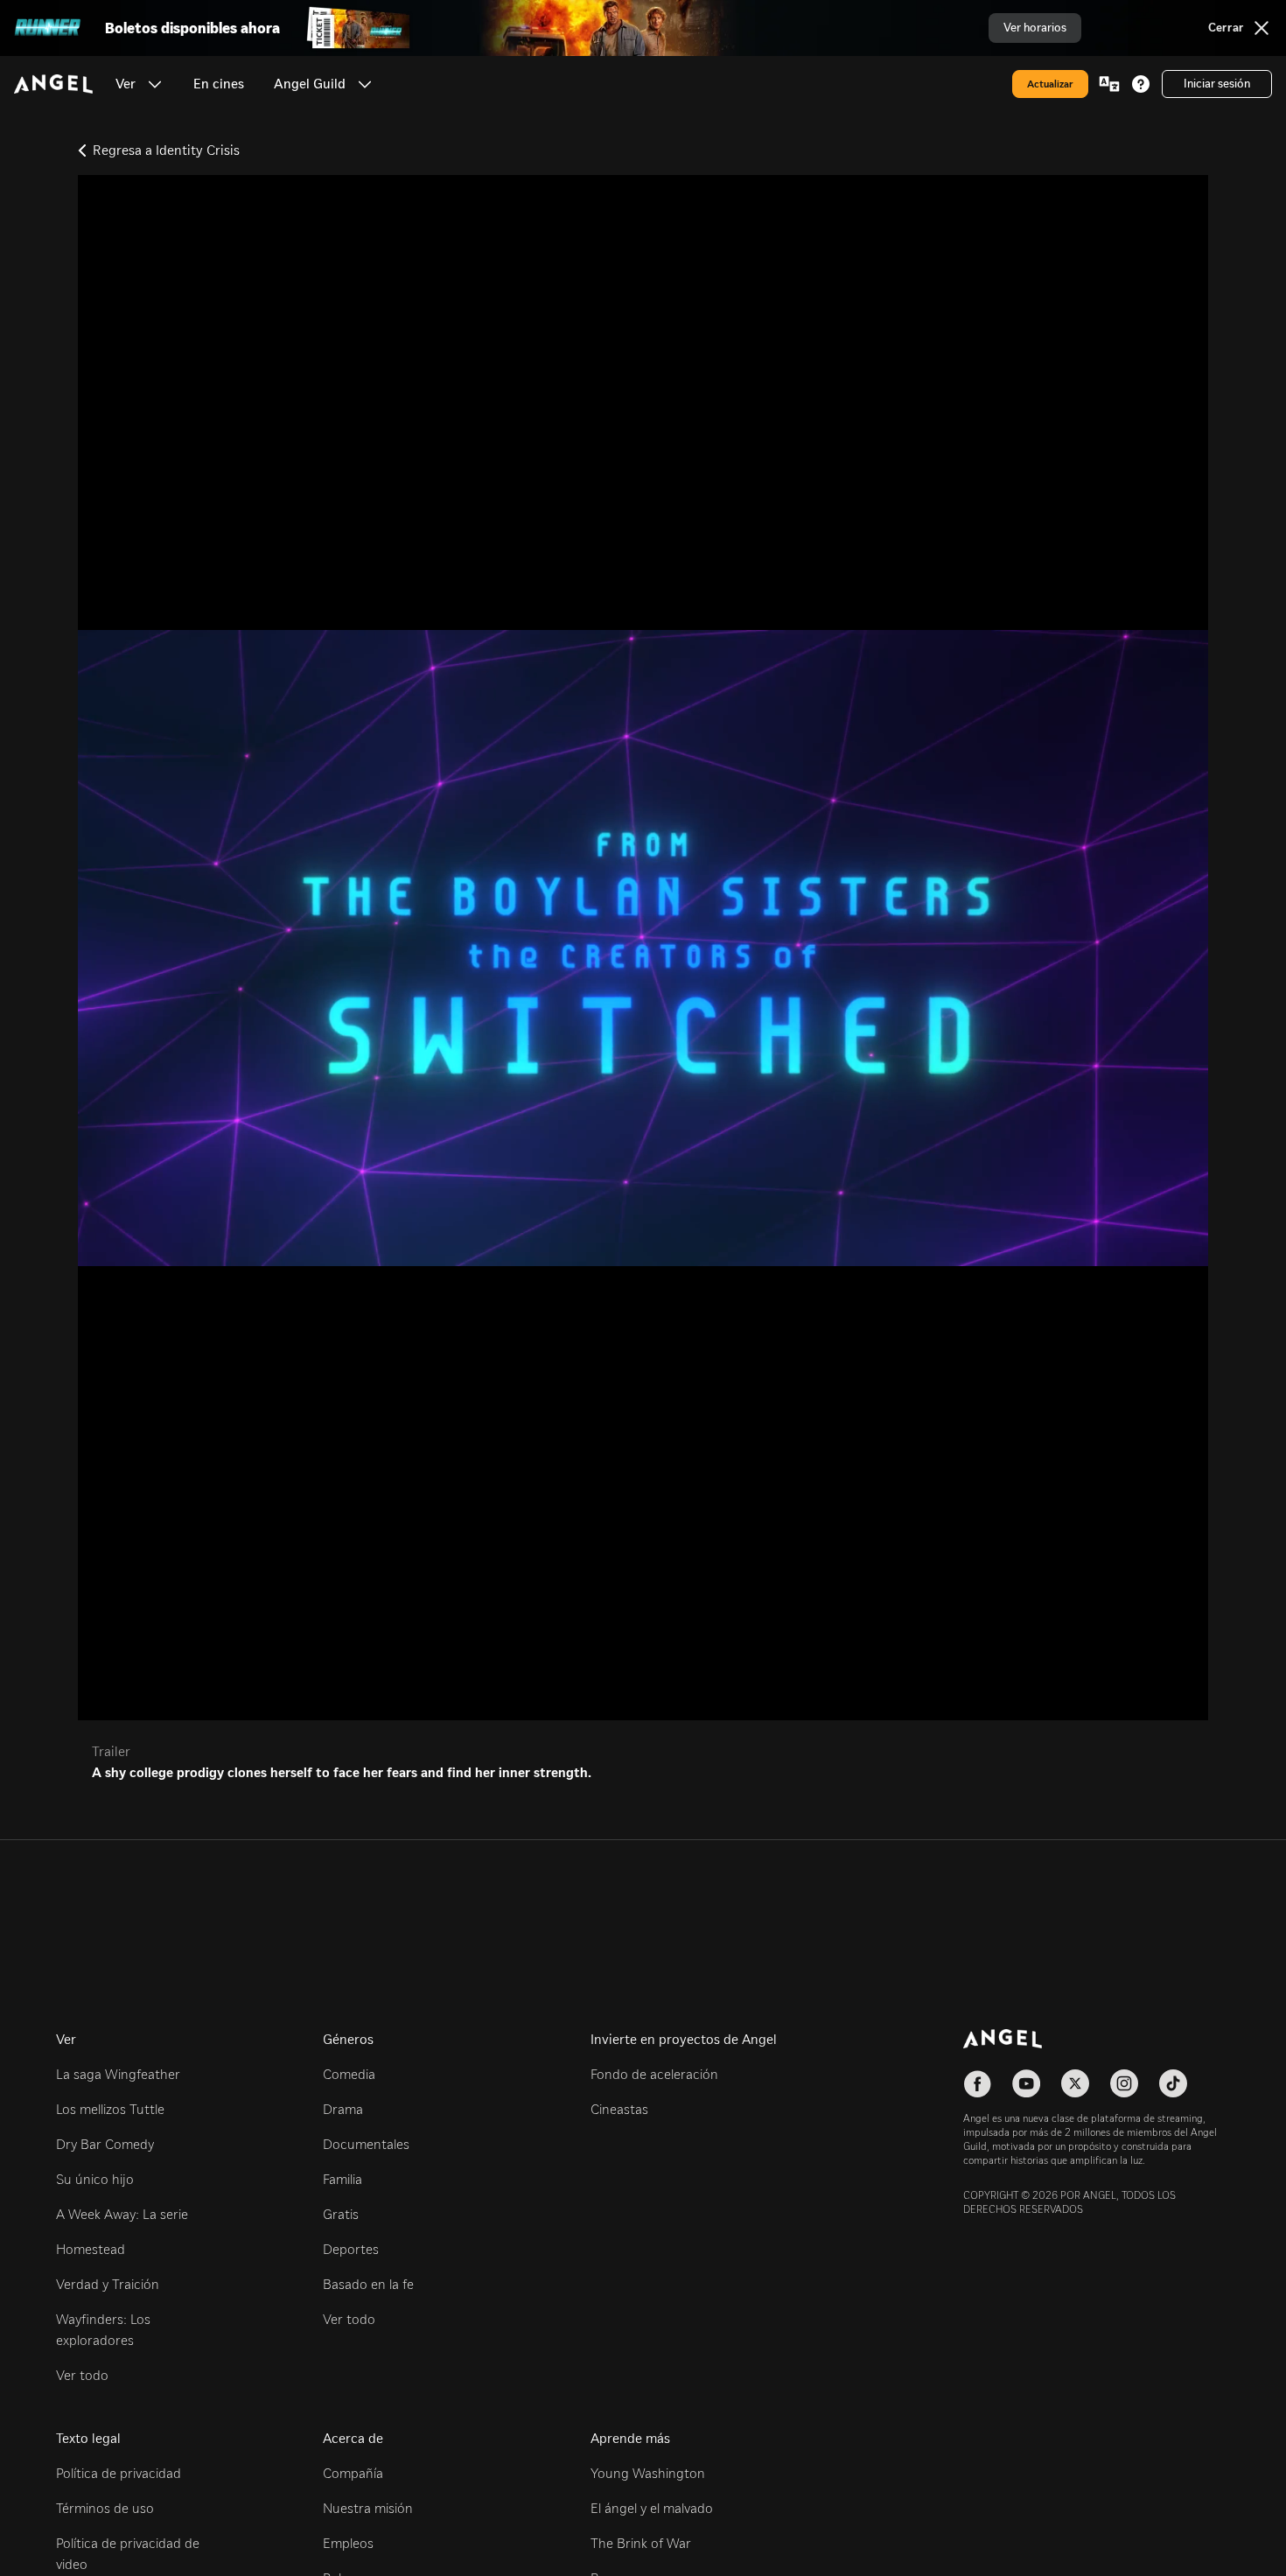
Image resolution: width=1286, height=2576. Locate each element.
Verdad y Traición (108, 2284)
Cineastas (619, 2109)
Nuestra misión (368, 2508)
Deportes (351, 2249)
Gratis (341, 2214)
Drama (343, 2109)
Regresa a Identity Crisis (166, 150)
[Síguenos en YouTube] (1026, 2083)
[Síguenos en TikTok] (1173, 2083)
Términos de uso (105, 2508)
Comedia (349, 2074)
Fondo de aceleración (654, 2074)
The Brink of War (641, 2543)
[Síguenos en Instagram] (1124, 2083)
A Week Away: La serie (122, 2214)
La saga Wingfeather (118, 2074)
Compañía (353, 2473)
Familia (342, 2179)
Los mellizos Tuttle (110, 2109)
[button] (155, 84)
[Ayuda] (1141, 84)
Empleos (348, 2543)
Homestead (91, 2249)
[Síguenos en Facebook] (977, 2083)
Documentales (366, 2144)
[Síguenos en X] (1075, 2083)
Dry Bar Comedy (105, 2144)
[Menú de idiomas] (1109, 84)
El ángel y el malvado (652, 2508)
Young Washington (648, 2473)
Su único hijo (95, 2179)
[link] (219, 84)
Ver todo (82, 2375)
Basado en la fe (368, 2284)
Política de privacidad (119, 2473)
